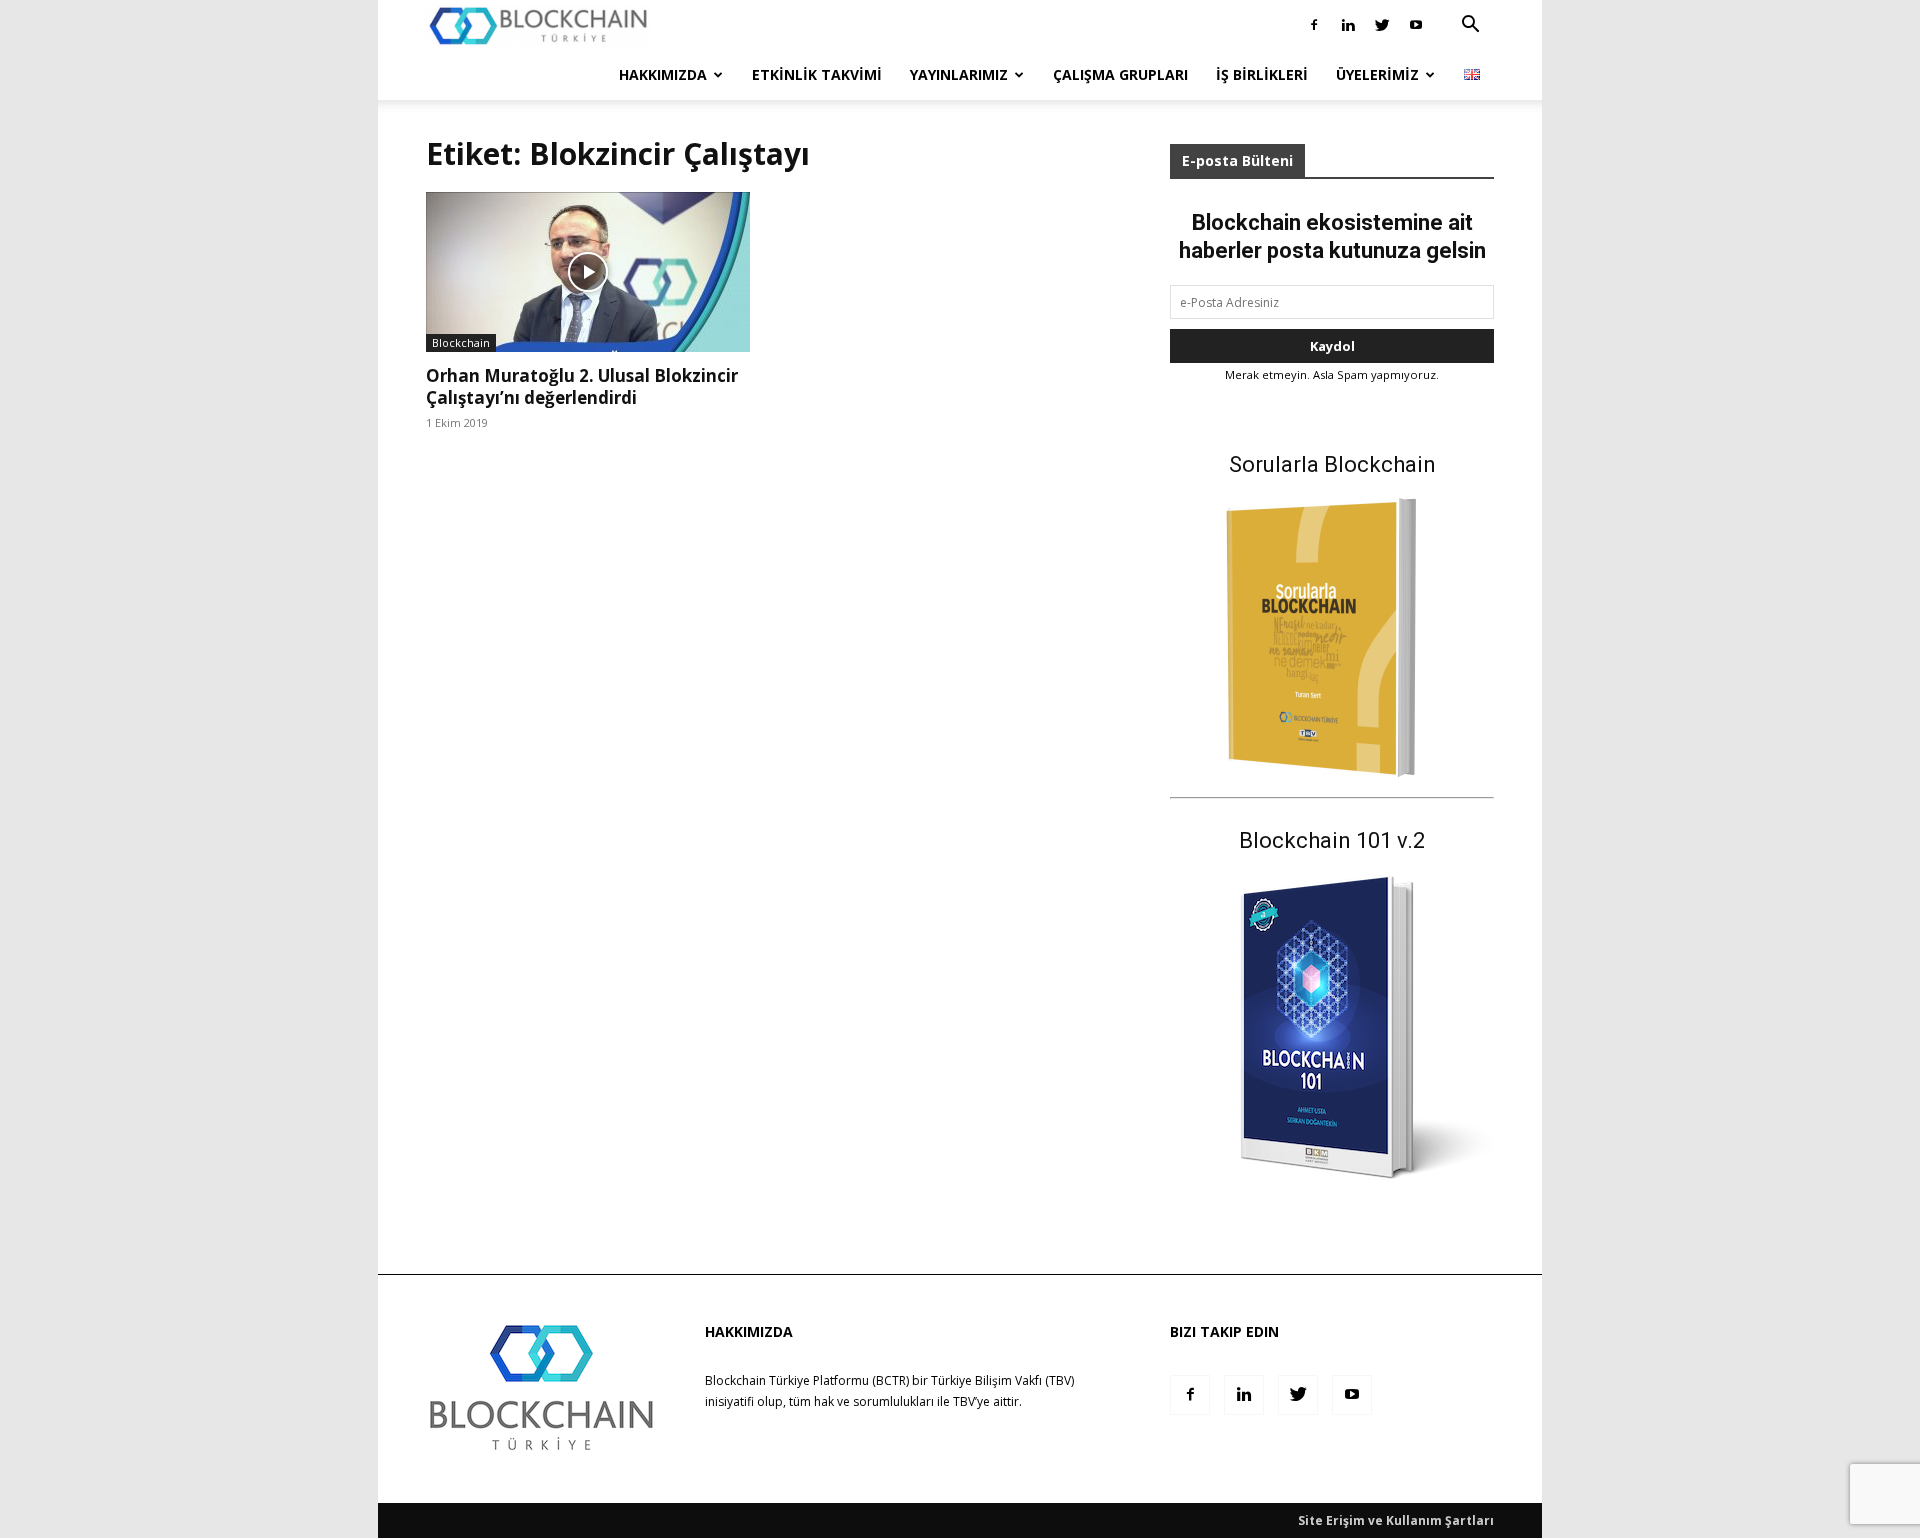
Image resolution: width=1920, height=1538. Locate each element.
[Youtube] (1416, 25)
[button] (1470, 26)
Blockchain (461, 342)
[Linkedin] (1348, 25)
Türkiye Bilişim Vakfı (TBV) (1002, 1380)
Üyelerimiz (1377, 74)
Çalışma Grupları (1120, 74)
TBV (964, 1401)
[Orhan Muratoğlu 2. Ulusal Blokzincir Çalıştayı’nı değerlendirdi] (588, 272)
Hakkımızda (663, 74)
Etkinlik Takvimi (817, 74)
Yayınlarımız (959, 74)
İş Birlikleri (1262, 74)
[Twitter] (1382, 25)
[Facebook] (1314, 25)
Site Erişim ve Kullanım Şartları (1396, 1520)
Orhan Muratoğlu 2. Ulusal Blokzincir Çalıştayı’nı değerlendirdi (582, 386)
